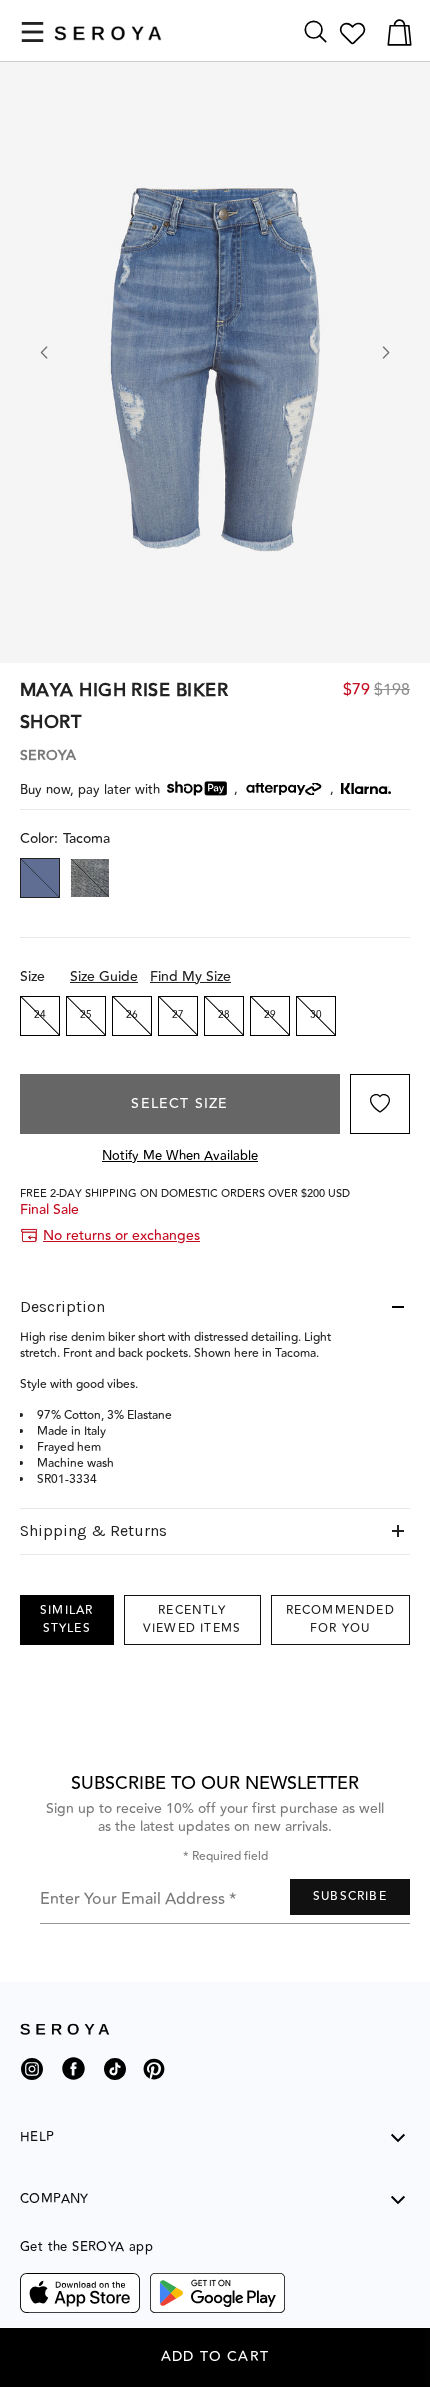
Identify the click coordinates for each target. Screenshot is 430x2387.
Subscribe (350, 1896)
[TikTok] (115, 2076)
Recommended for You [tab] (340, 1619)
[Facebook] (73, 2083)
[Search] (315, 32)
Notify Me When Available (180, 1156)
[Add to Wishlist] (380, 1104)
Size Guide (104, 977)
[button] (32, 32)
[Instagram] (32, 2076)
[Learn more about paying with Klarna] (366, 788)
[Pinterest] (154, 2083)
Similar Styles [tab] (66, 1619)
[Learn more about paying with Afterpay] (284, 789)
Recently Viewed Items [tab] (192, 1619)
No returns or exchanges (121, 1236)
